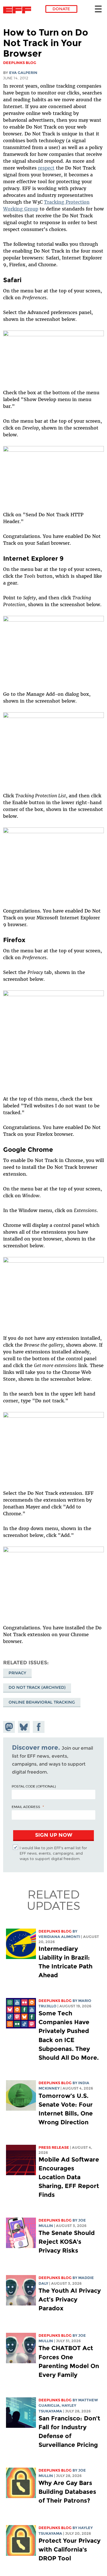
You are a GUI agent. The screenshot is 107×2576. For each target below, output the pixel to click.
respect (46, 168)
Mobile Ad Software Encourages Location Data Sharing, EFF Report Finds (69, 2177)
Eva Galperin (23, 73)
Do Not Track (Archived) (37, 1687)
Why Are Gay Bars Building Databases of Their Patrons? (67, 2492)
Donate (61, 9)
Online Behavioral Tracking (42, 1702)
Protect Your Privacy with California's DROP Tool (69, 2549)
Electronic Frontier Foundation (19, 10)
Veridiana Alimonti (59, 1937)
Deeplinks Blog (55, 1931)
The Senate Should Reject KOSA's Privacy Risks (67, 2242)
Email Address (26, 1807)
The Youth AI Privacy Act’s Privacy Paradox (70, 2299)
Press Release (54, 2147)
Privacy (17, 1673)
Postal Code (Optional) (34, 1786)
